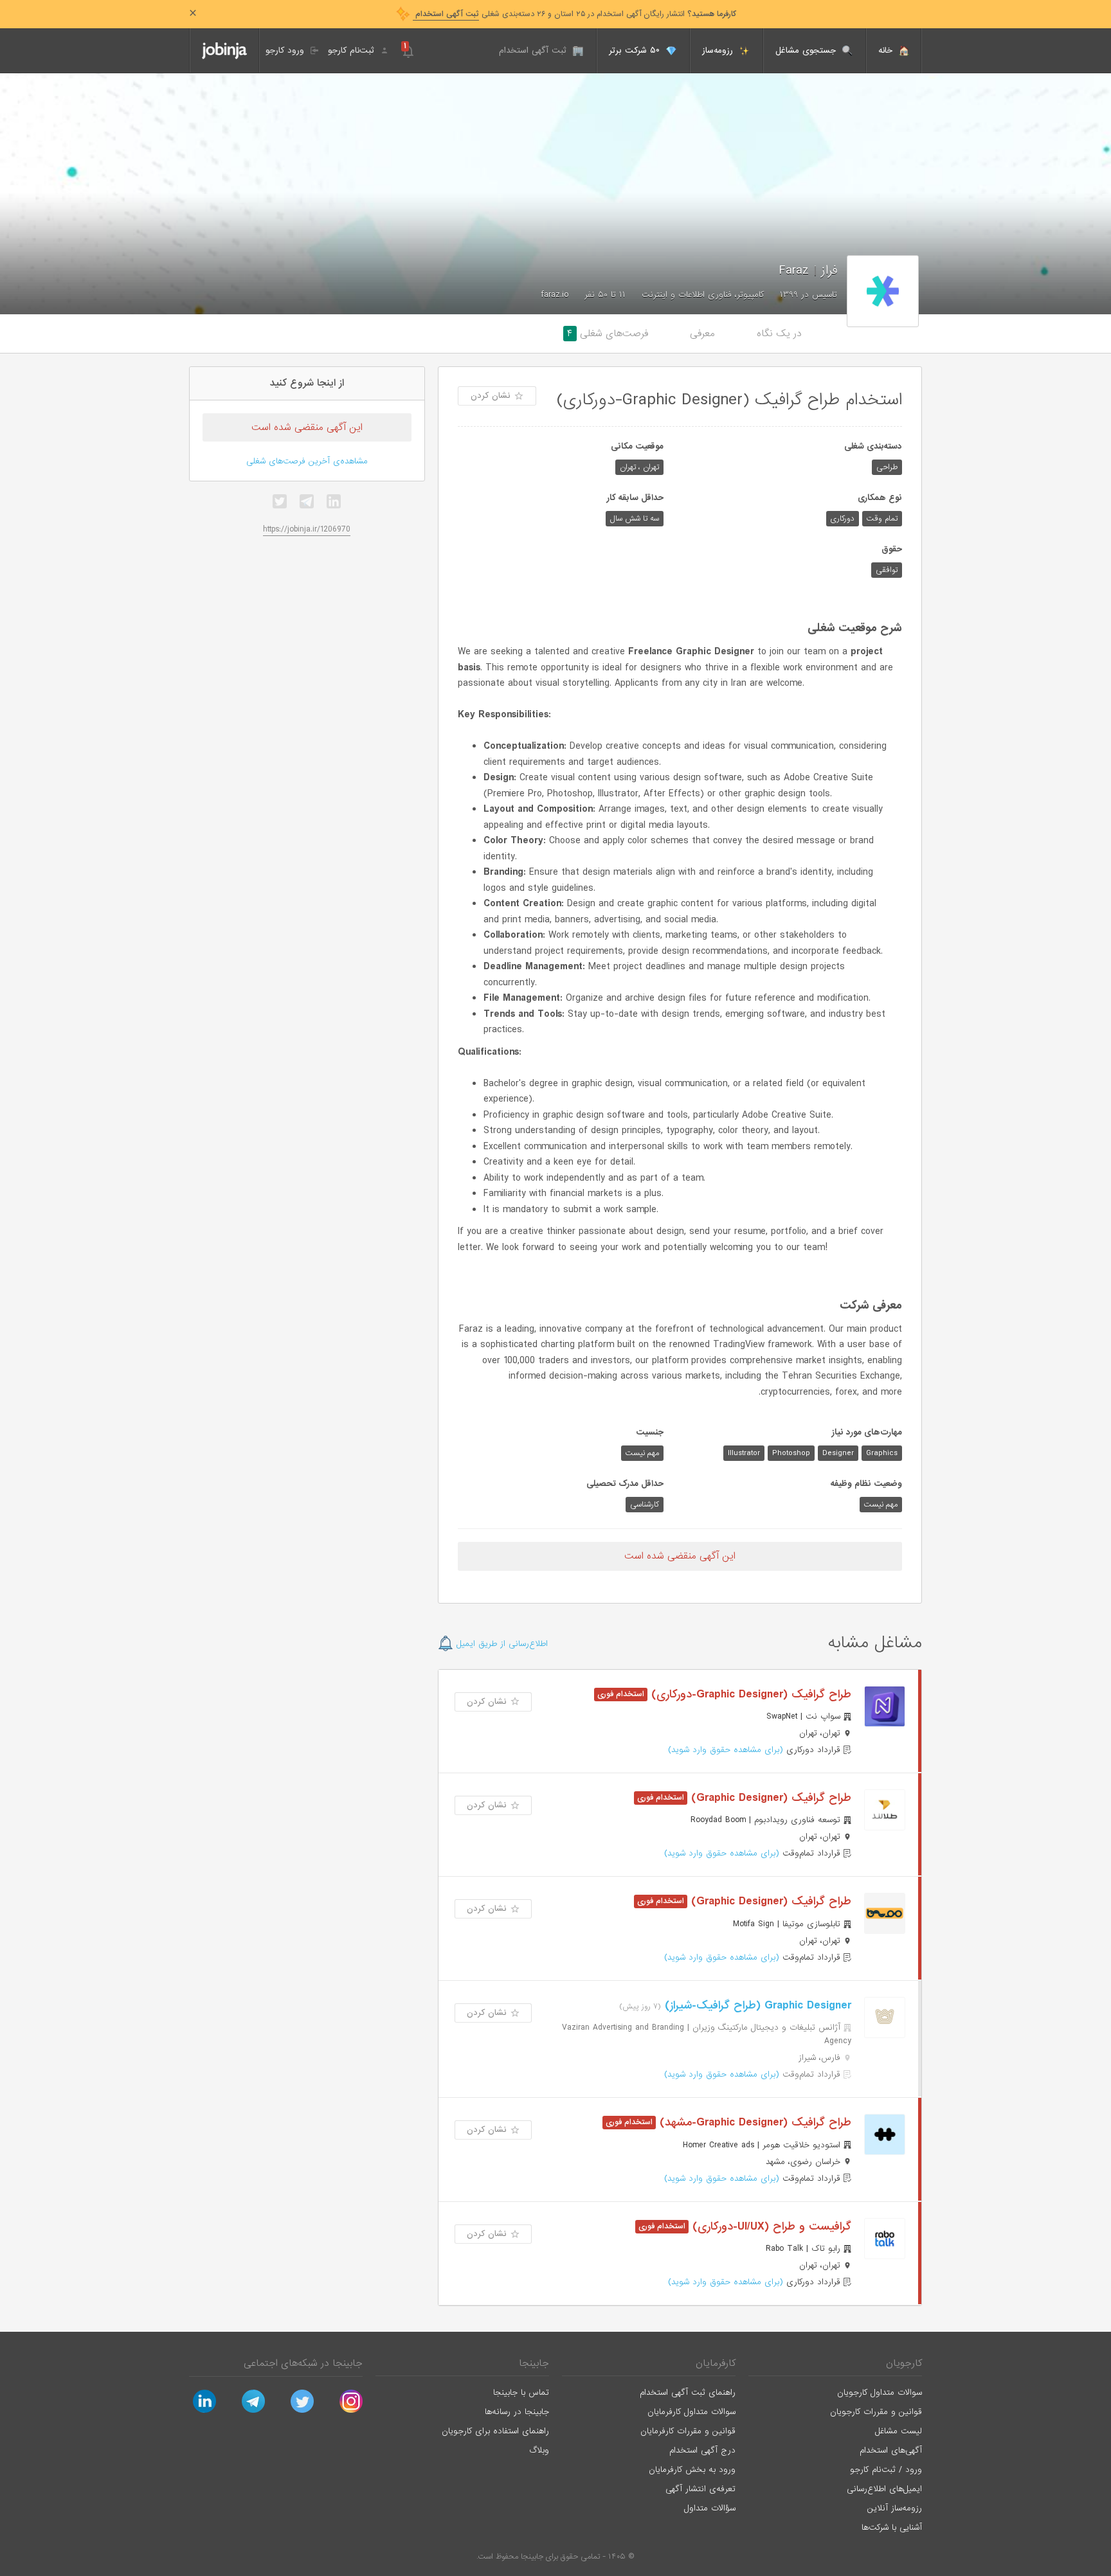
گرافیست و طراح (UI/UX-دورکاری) (770, 2227)
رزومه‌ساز (719, 50)
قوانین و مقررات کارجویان (876, 2412)
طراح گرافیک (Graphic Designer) (769, 1798)
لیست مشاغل (899, 2431)
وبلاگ (539, 2450)
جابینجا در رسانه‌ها (517, 2412)
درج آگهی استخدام (702, 2450)
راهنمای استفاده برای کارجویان (495, 2431)
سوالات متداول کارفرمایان (691, 2412)
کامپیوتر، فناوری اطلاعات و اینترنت (703, 295)
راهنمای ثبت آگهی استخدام (688, 2393)
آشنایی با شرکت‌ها (892, 2527)
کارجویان (904, 2363)
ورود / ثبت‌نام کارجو (886, 2470)
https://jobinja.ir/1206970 (307, 529)
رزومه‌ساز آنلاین (895, 2508)
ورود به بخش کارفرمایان (692, 2470)
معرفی (702, 334)
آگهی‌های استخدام (891, 2450)
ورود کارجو (286, 50)
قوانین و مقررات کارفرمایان (688, 2431)
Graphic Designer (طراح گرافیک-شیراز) (756, 2006)
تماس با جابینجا (521, 2393)
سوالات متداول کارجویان (880, 2393)
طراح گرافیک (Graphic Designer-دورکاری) (749, 1695)
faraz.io (555, 295)
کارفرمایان (716, 2363)
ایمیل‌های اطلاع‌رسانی (884, 2489)
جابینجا (534, 2363)
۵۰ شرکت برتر (636, 50)
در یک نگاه (779, 334)
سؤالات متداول (710, 2508)
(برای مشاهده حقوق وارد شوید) (726, 1750)
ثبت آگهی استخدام (534, 50)
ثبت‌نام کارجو (353, 50)
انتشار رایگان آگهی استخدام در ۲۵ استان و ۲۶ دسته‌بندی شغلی (574, 14)
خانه (887, 50)
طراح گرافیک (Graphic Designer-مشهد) (754, 2123)
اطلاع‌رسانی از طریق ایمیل (501, 1644)
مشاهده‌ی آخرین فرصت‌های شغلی (307, 461)
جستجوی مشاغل (807, 50)
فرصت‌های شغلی (608, 334)
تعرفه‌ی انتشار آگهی (700, 2489)
